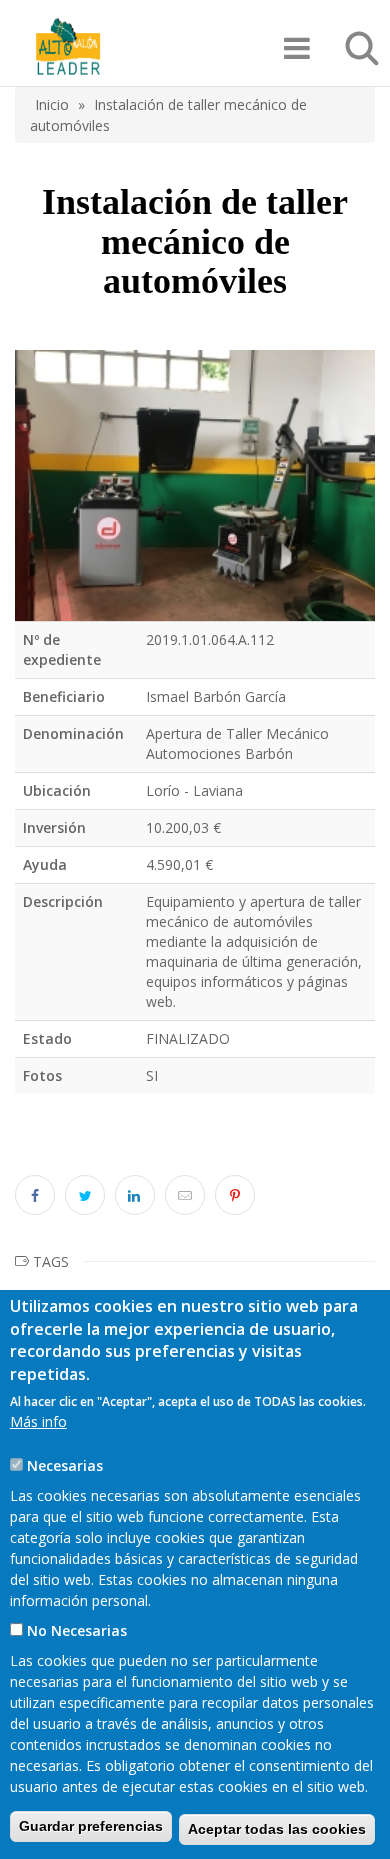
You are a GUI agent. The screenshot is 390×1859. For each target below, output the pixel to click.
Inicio (52, 104)
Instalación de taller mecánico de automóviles (168, 115)
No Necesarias (77, 1630)
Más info (38, 1421)
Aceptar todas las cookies (277, 1829)
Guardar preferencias (91, 1826)
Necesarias (65, 1465)
